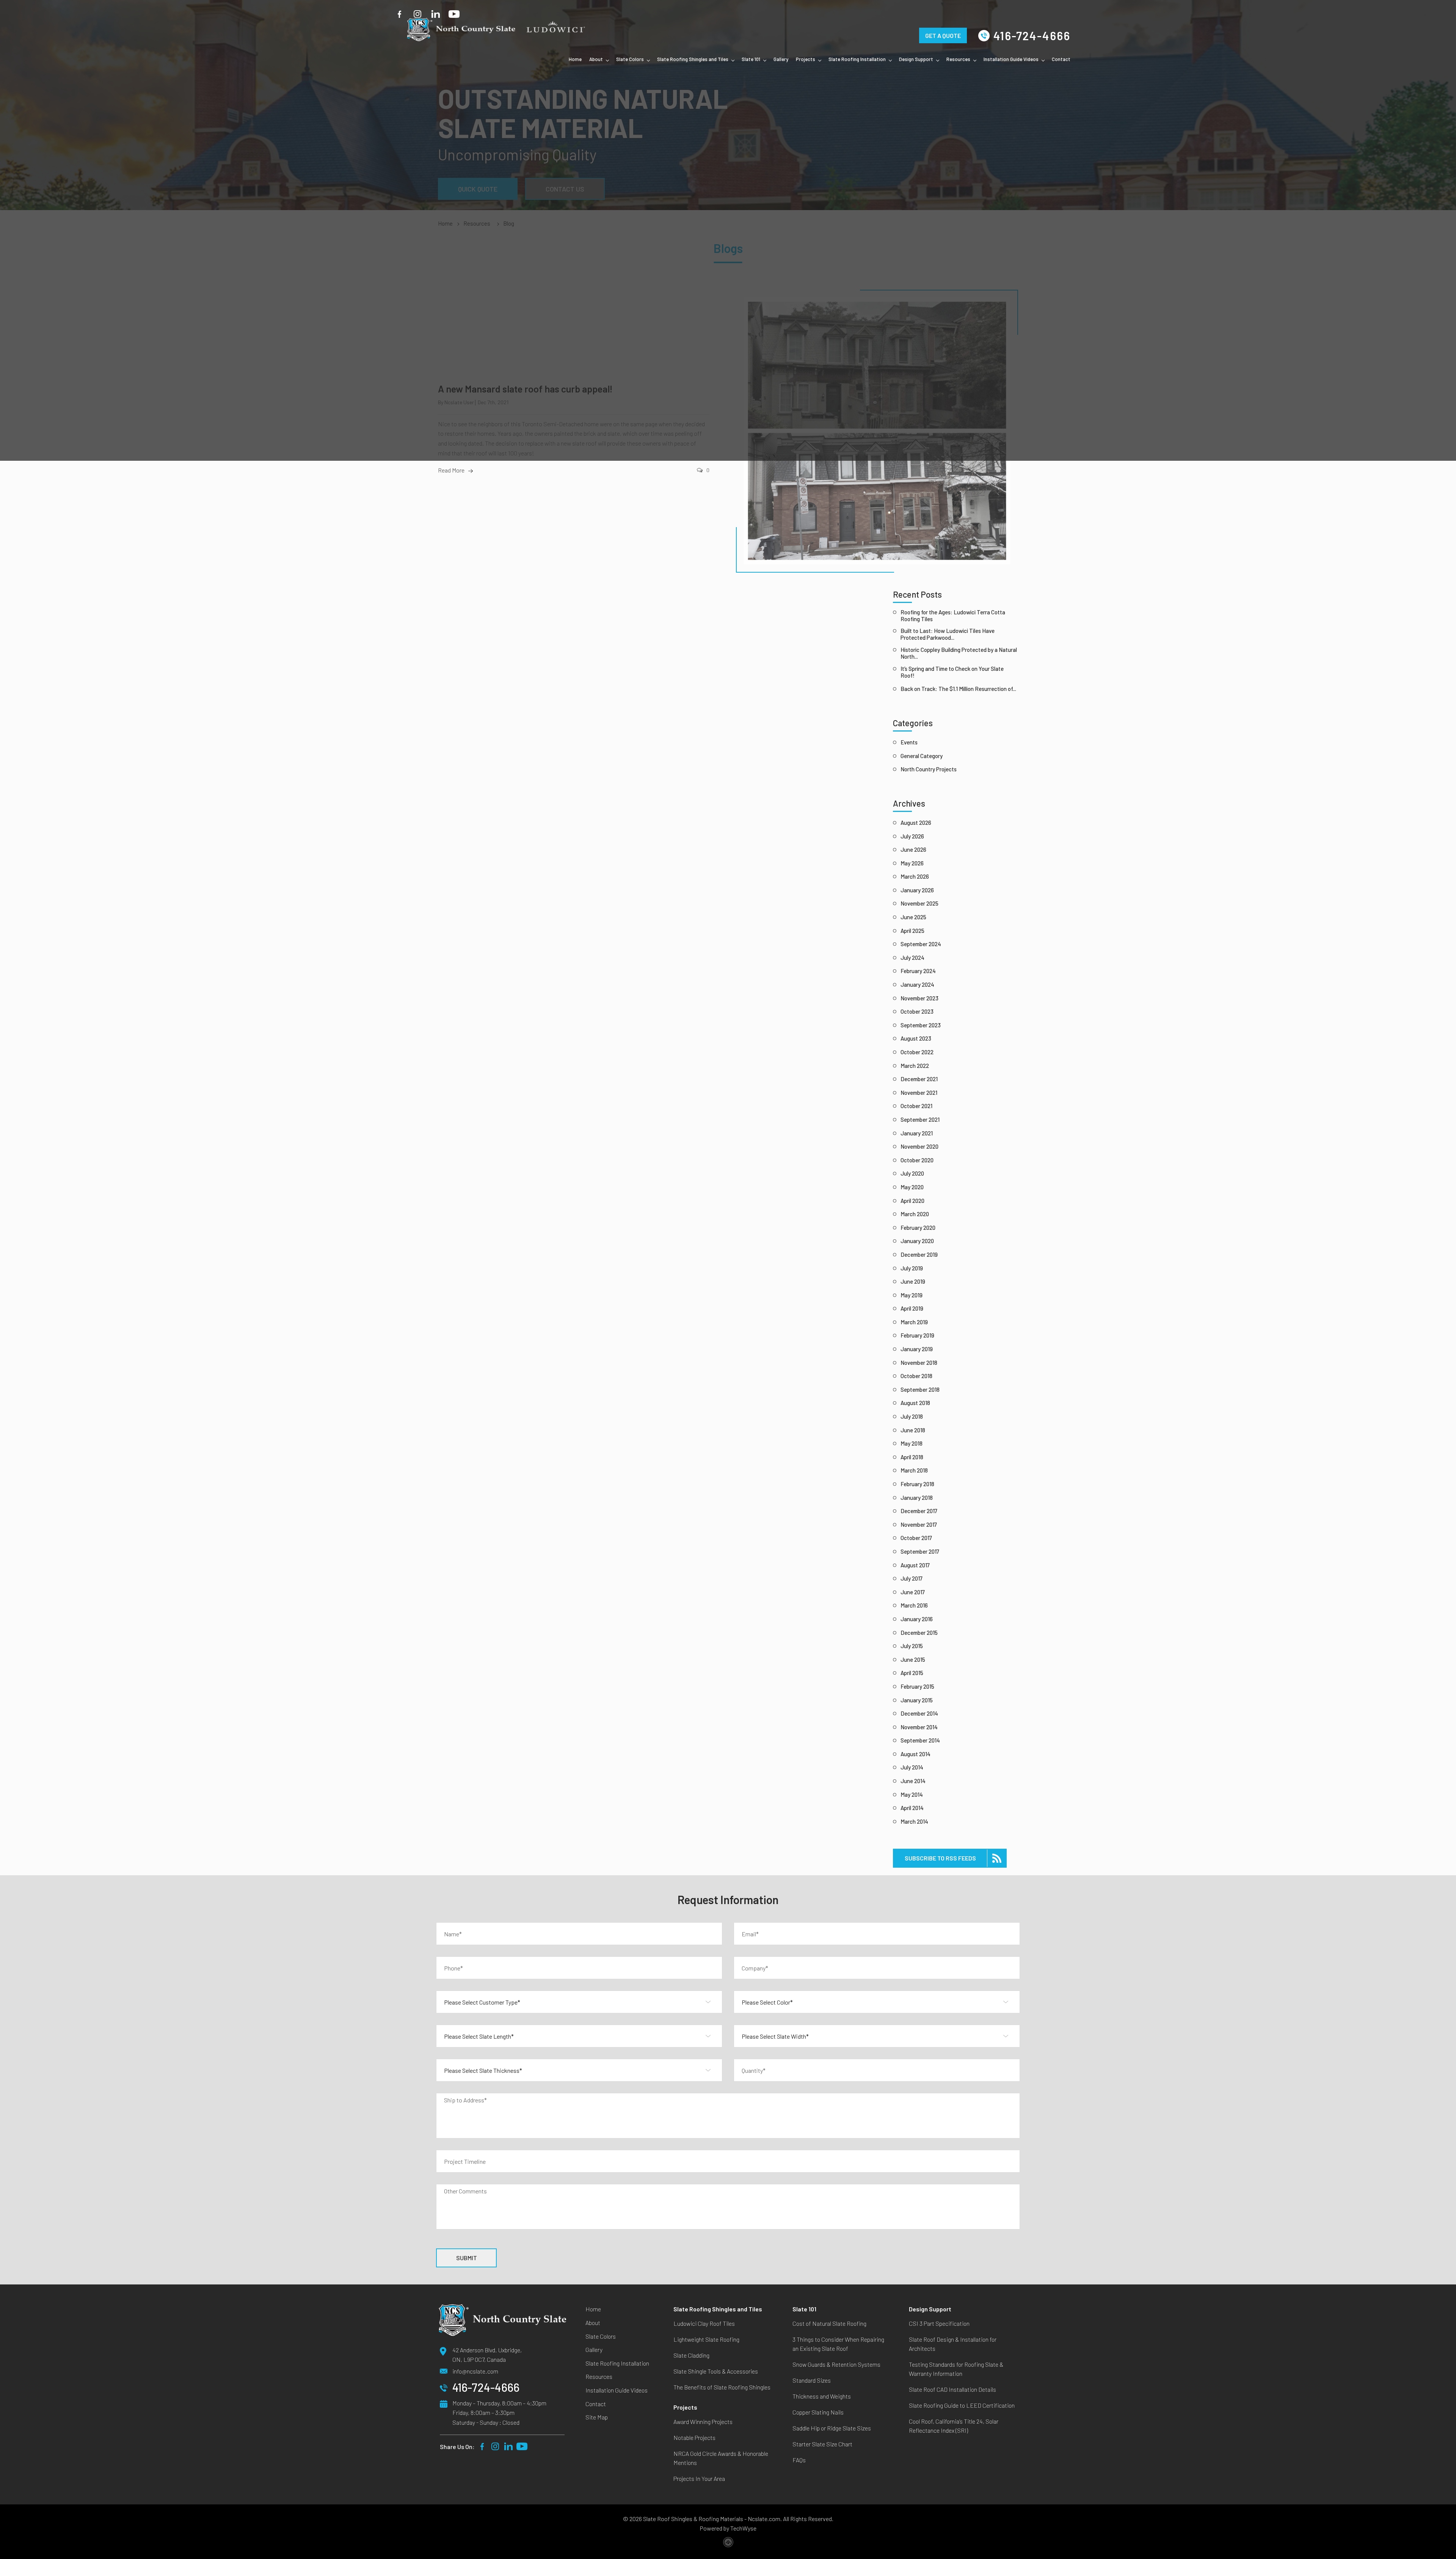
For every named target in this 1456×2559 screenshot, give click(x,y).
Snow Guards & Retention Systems (836, 2364)
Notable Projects (694, 2437)
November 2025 (919, 903)
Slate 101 (751, 59)
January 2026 (917, 890)
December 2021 (919, 1079)
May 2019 (912, 1295)
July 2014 (912, 1767)
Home (575, 59)
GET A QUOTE (943, 25)
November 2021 (919, 1093)
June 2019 (913, 1281)
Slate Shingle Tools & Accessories (716, 2371)
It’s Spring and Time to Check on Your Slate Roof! (952, 672)
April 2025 (912, 931)
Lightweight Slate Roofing (706, 2339)
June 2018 (913, 1430)
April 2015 (912, 1673)
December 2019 (919, 1254)
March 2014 (914, 1821)
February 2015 (917, 1686)
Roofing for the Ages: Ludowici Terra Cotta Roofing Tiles (953, 615)
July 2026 (912, 836)
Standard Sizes (812, 2380)
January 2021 (917, 1133)
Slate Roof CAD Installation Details (952, 2389)
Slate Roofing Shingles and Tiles (693, 59)
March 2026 (915, 876)
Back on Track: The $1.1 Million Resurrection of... (958, 689)
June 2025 (913, 917)
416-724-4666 (1032, 36)
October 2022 (917, 1052)
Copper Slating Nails (818, 2412)
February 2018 (917, 1484)
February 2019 (917, 1335)
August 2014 (915, 1754)
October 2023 (917, 1011)
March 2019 (914, 1322)
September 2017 (920, 1551)
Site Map (597, 2417)
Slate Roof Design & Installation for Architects (953, 2344)
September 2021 (920, 1119)
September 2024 (921, 944)
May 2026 (912, 863)
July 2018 (912, 1416)
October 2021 (916, 1106)
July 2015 (912, 1646)
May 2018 (912, 1443)
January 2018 (917, 1498)
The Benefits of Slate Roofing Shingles (722, 2387)
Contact (1061, 59)
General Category (922, 756)
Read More (451, 470)
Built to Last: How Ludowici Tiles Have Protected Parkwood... (948, 634)
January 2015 (917, 1700)
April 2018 (912, 1457)
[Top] (1442, 2096)
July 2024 (912, 958)
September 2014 (920, 1740)
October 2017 (916, 1538)
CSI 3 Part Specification (939, 2323)
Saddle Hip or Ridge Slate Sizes (832, 2428)
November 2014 (919, 1727)
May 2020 (912, 1187)
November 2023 (919, 998)
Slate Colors (630, 59)
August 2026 (916, 823)
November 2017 (919, 1524)
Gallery (781, 59)
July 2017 (912, 1578)
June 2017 (913, 1592)
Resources (958, 59)
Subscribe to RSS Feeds (940, 1858)
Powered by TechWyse (728, 2528)
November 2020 (919, 1146)
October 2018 (916, 1376)
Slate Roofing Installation (857, 59)
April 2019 (912, 1308)
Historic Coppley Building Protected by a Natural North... (959, 653)
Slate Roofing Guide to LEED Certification (962, 2405)
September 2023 (921, 1025)
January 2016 (917, 1619)
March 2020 (915, 1214)
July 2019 (912, 1268)
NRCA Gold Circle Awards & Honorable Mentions (721, 2458)
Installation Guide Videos (1011, 59)
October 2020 (917, 1160)
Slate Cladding (691, 2355)
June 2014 (913, 1781)
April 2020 (912, 1201)
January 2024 (917, 984)
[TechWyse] (728, 2543)
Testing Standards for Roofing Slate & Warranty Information (956, 2369)
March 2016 (914, 1605)
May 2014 (912, 1794)
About (596, 59)
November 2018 (919, 1363)
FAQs (799, 2460)
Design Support (916, 59)
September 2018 (920, 1389)
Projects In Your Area (699, 2478)
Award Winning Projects (703, 2422)
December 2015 (919, 1633)
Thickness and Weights (822, 2396)
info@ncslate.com (475, 2371)
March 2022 (915, 1066)
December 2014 (919, 1713)
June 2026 (913, 849)
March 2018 (914, 1470)
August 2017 (915, 1565)
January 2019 (917, 1349)
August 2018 (915, 1403)
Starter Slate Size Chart (822, 2444)
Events (909, 742)
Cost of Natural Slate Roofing (829, 2323)
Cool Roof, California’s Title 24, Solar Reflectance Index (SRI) (954, 2426)
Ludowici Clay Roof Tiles (704, 2323)
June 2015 (913, 1659)
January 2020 (917, 1241)
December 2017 (919, 1511)
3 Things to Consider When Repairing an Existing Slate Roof (838, 2344)
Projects (806, 59)
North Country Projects (929, 769)
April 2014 (912, 1808)
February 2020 (918, 1228)
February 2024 (918, 971)
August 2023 (916, 1038)
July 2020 (912, 1173)
